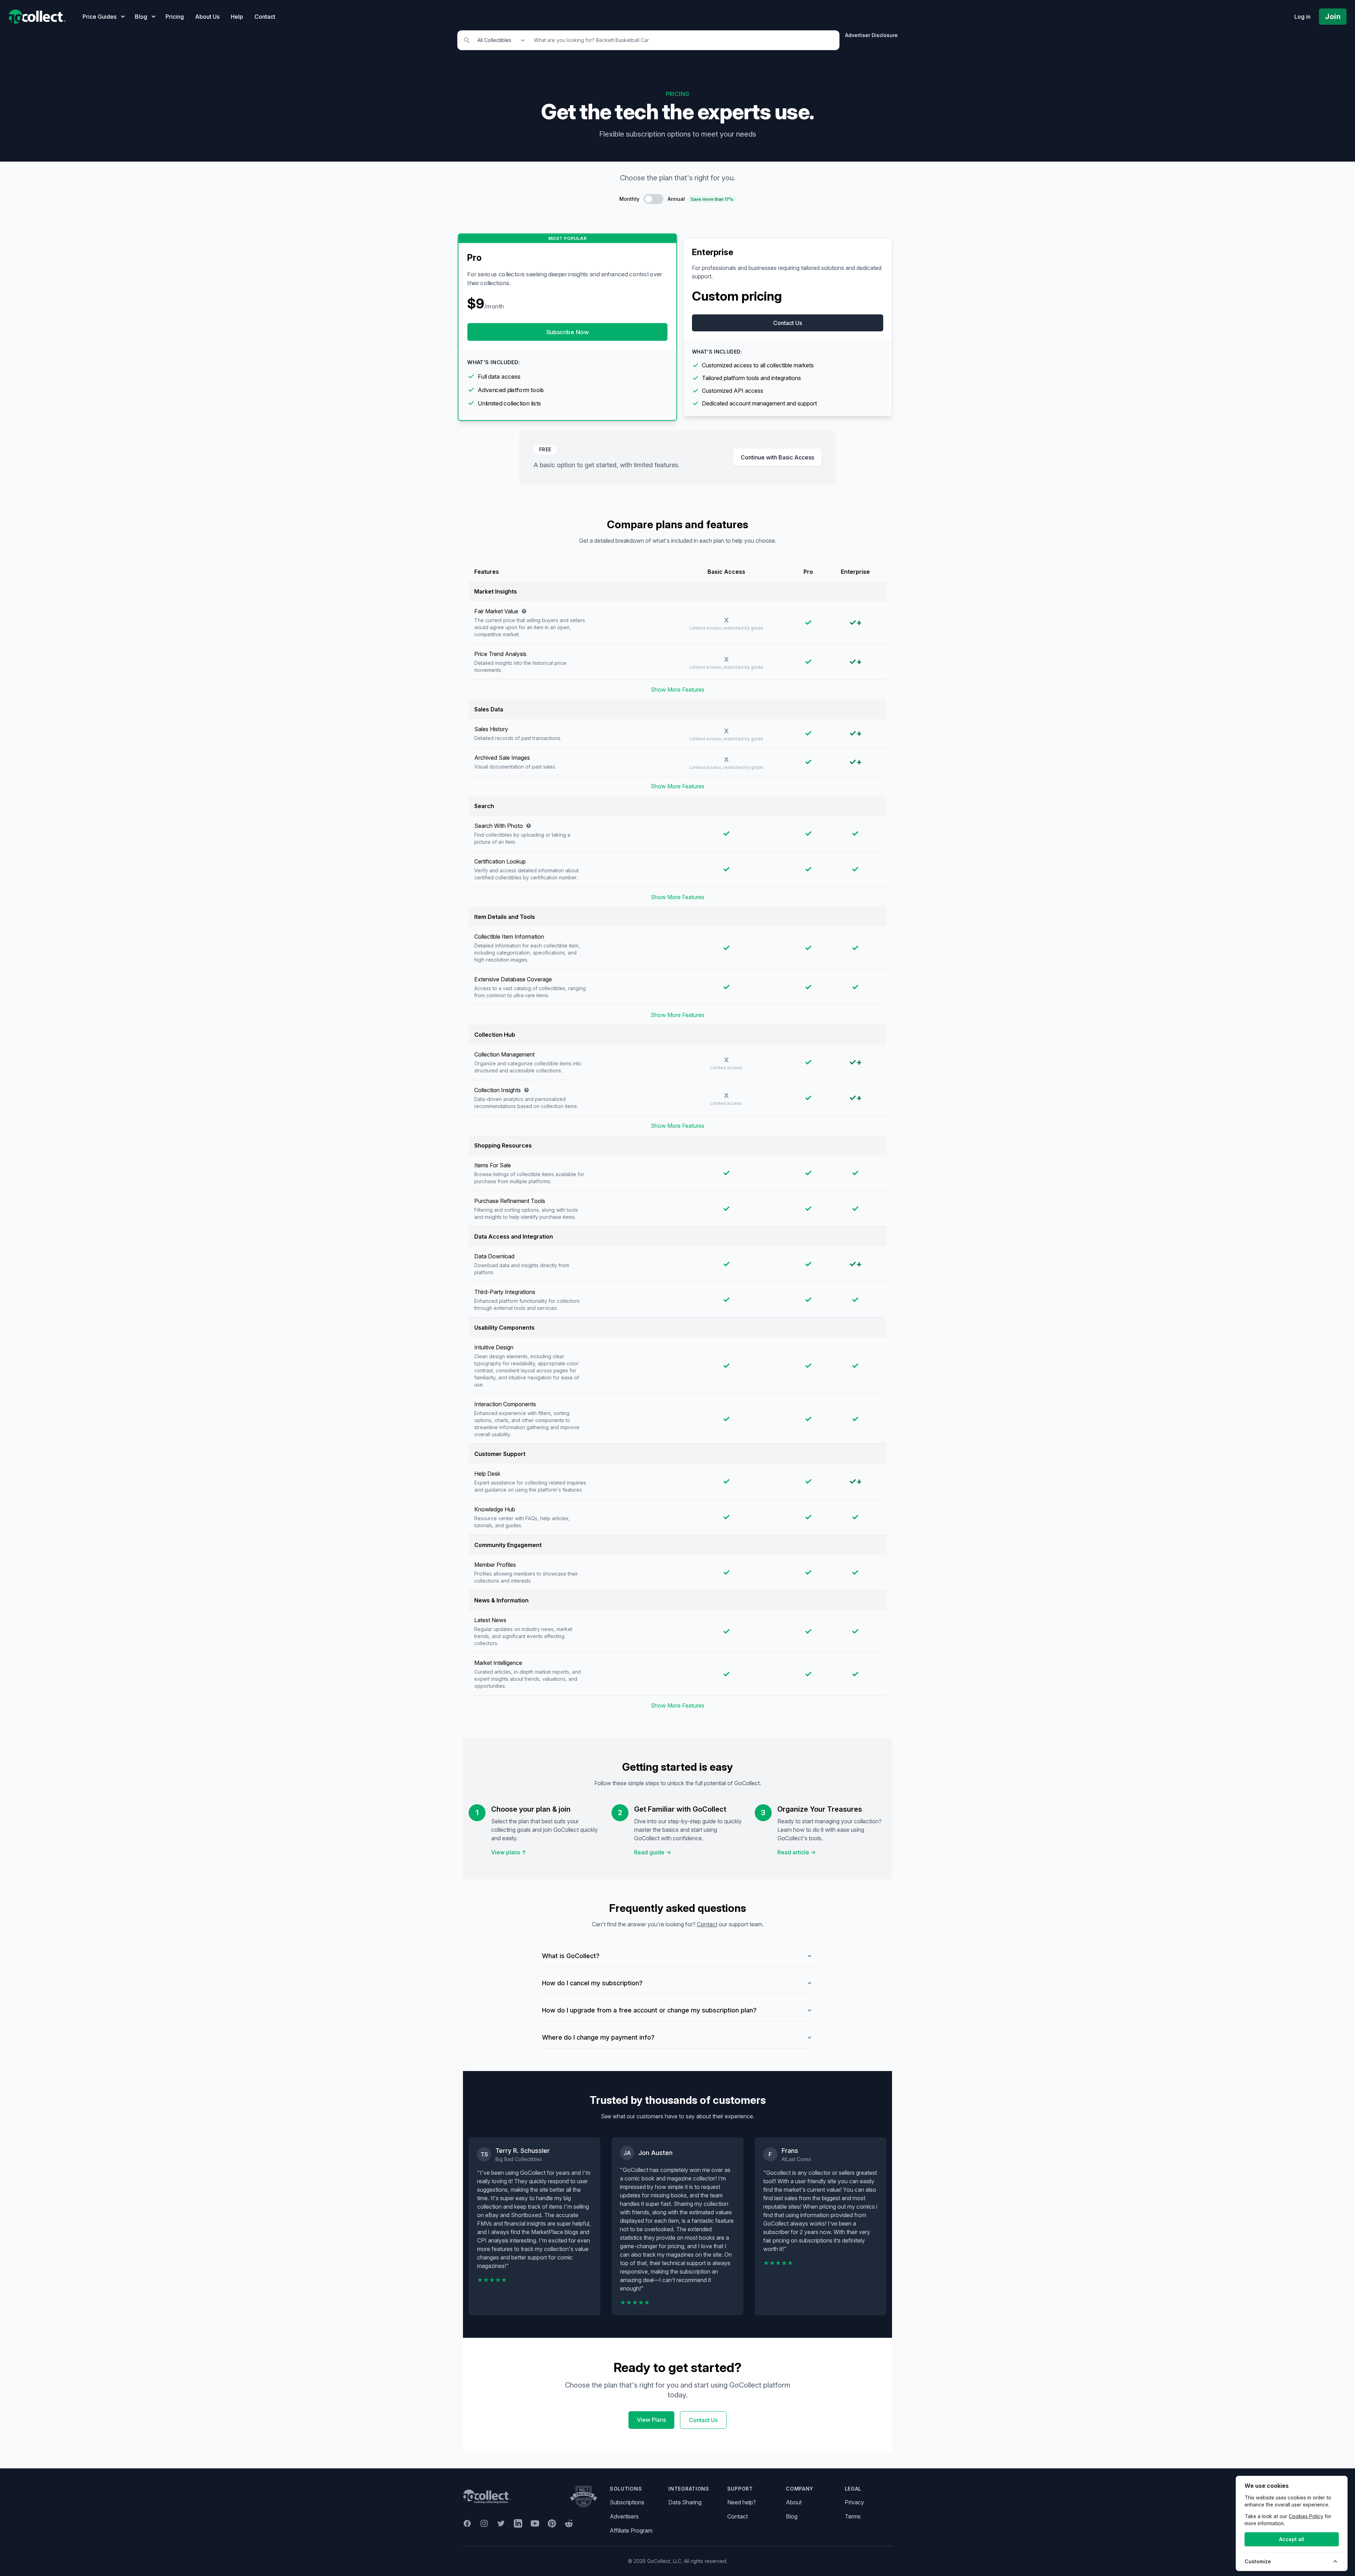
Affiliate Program (631, 2530)
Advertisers (624, 2516)
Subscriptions (627, 2502)
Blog (792, 2516)
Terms (853, 2516)
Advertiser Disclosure (871, 35)
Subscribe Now (568, 332)
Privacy (854, 2502)
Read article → (797, 1852)
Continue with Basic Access (777, 457)
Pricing (175, 17)
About (794, 2502)
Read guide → (653, 1852)
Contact (265, 17)
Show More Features (677, 690)
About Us (207, 17)
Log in (1302, 17)
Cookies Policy (1306, 2516)
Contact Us (788, 323)
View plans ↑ (509, 1852)
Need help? (742, 2502)
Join (1333, 17)
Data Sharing (685, 2502)
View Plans (651, 2420)
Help (237, 17)
